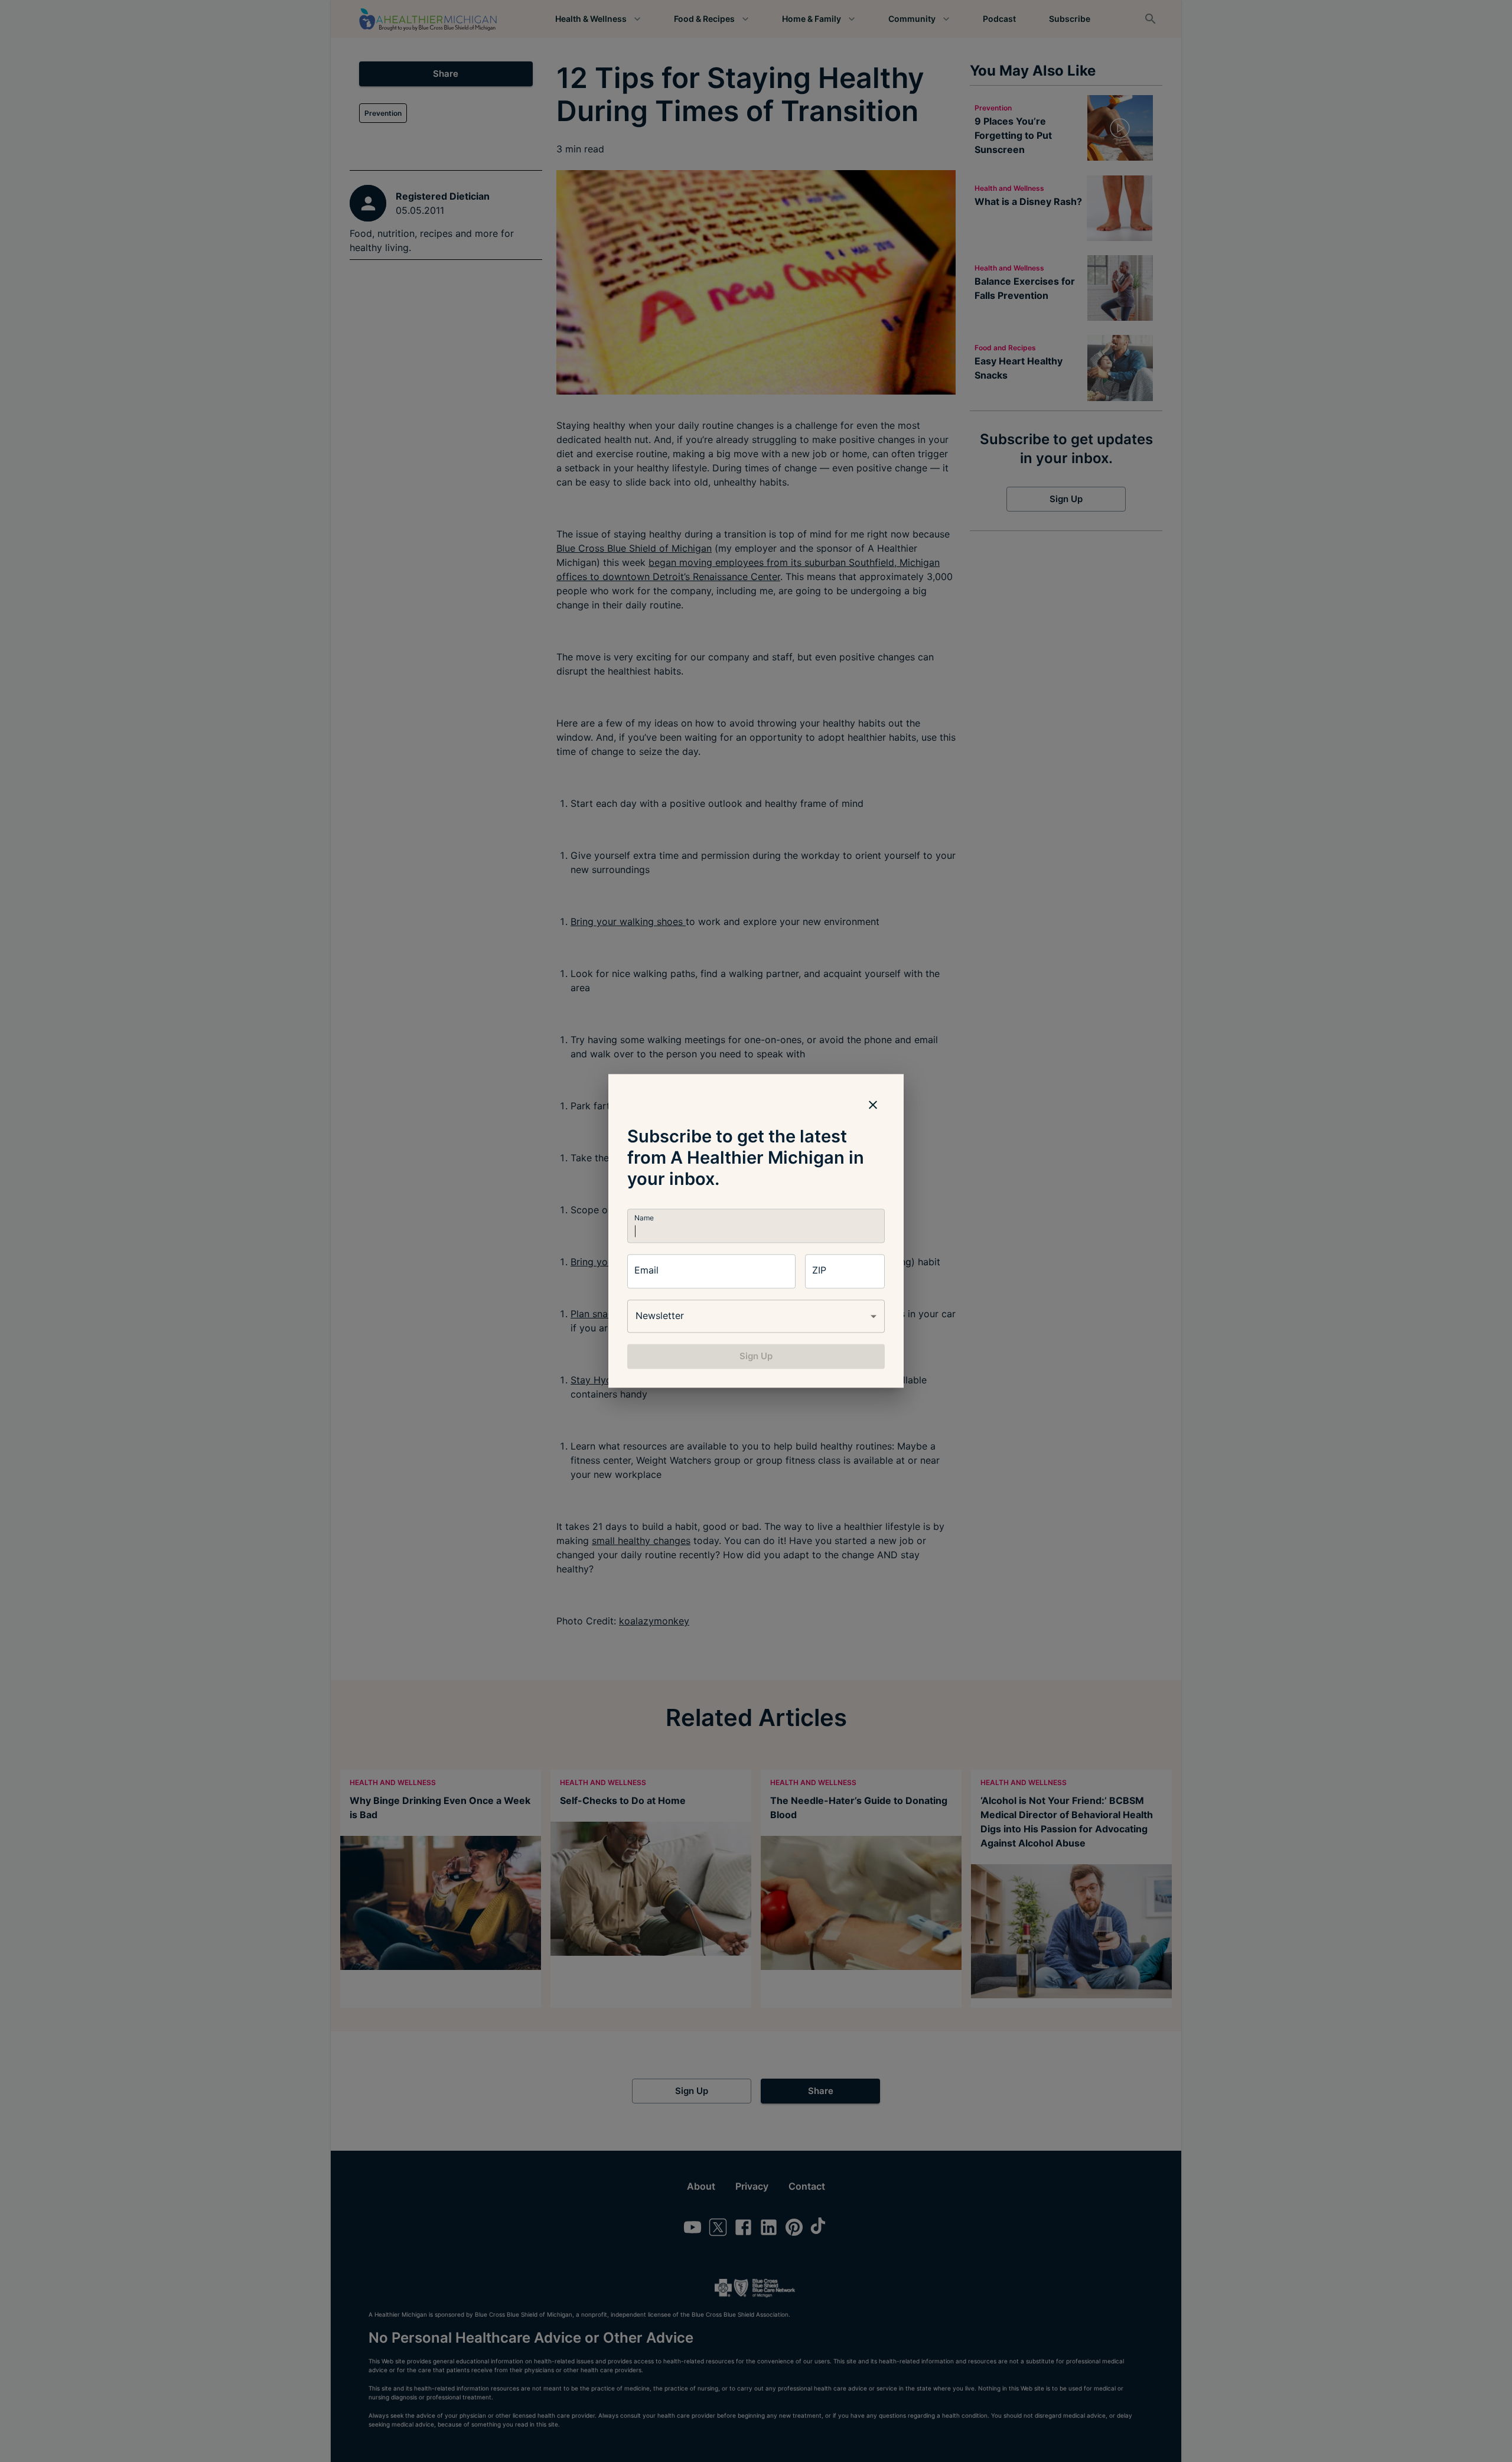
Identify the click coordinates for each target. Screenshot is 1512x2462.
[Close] (873, 1105)
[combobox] (756, 1316)
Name (644, 1218)
